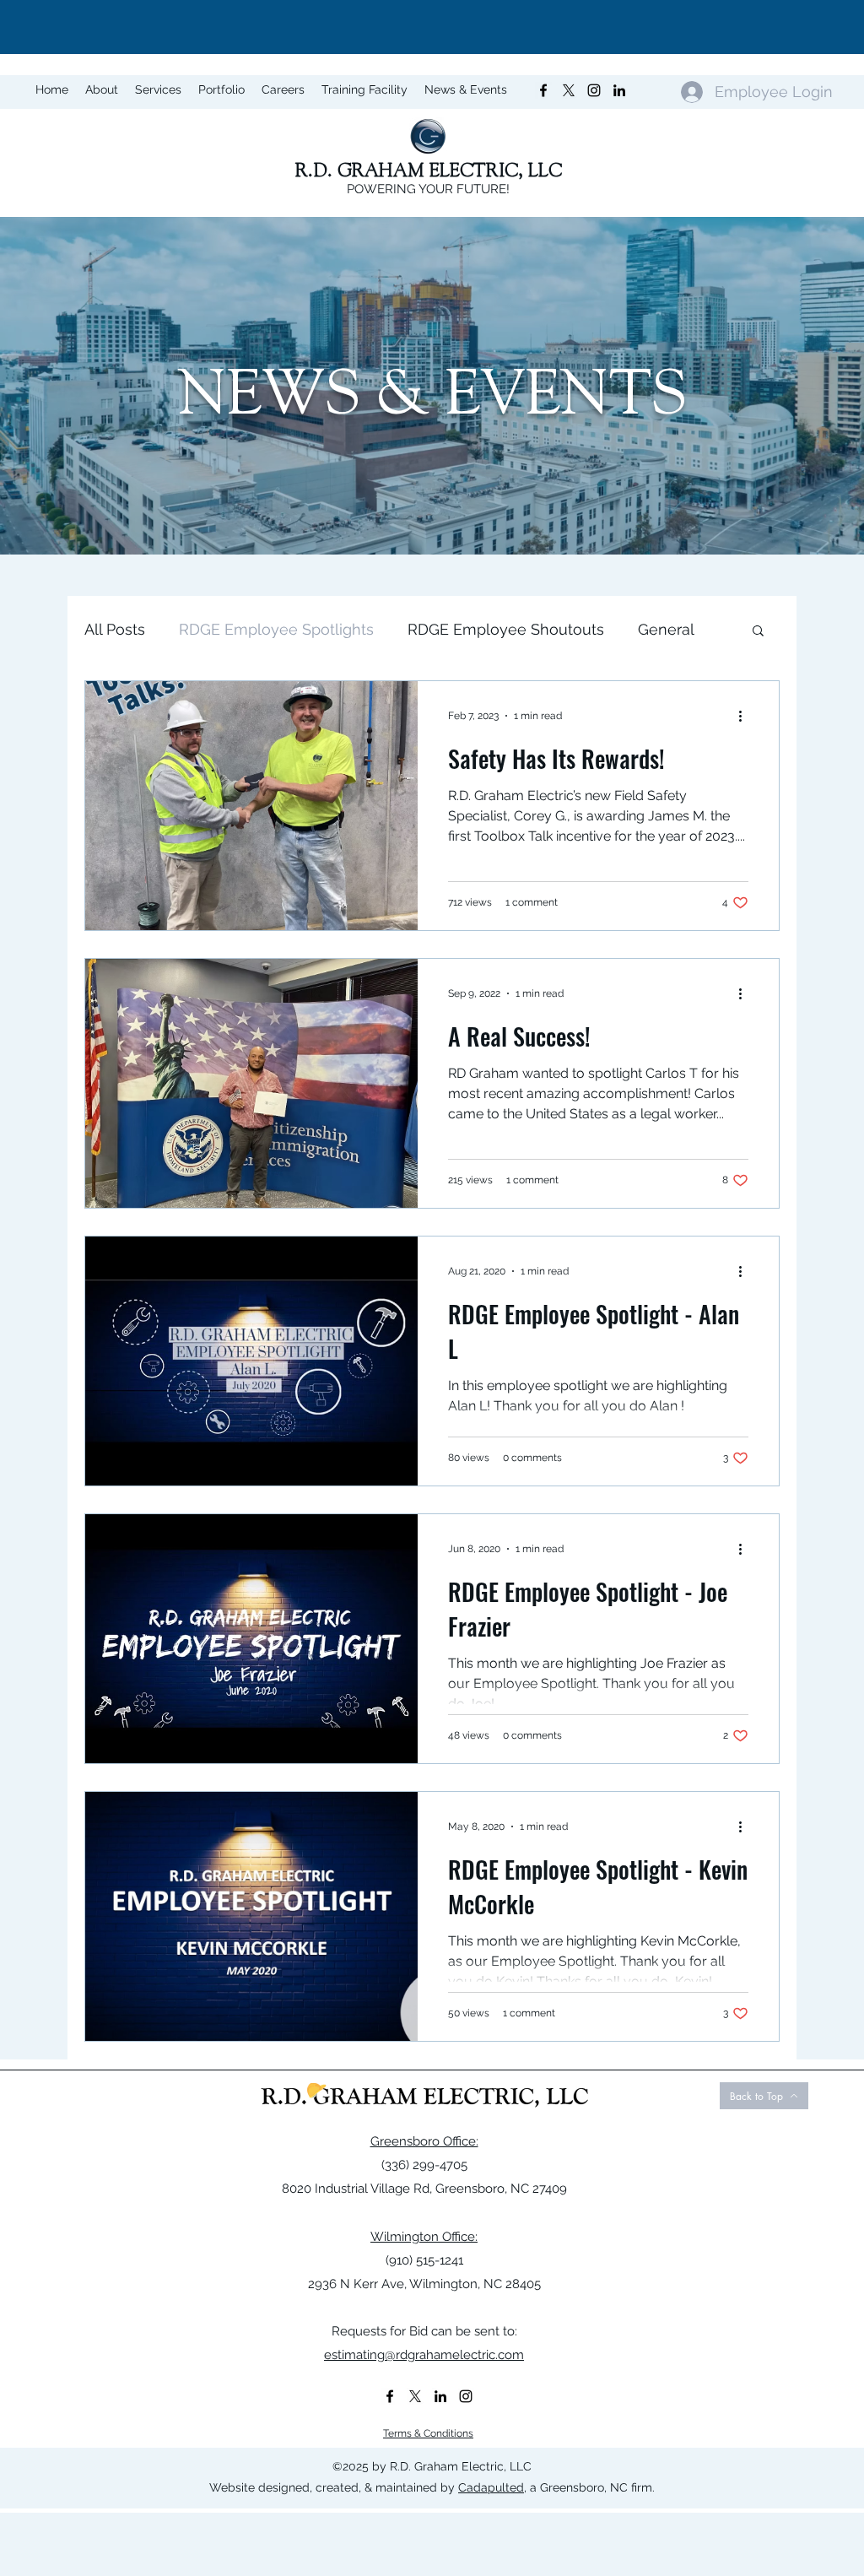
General (666, 629)
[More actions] (746, 716)
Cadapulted (491, 2487)
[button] (758, 632)
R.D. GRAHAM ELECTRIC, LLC (429, 170)
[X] (415, 2396)
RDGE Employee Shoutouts (506, 629)
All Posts (115, 629)
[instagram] (466, 2396)
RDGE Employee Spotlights (276, 629)
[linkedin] (440, 2396)
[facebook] (390, 2396)
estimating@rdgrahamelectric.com (424, 2355)
